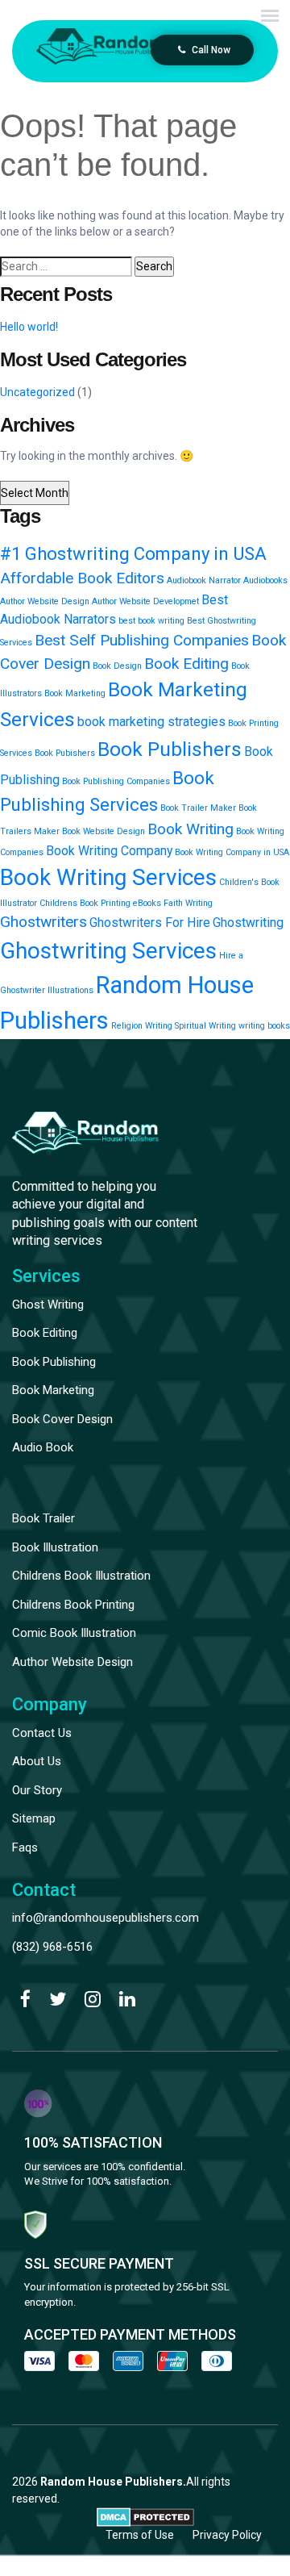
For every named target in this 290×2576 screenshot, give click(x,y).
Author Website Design (45, 601)
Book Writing (191, 829)
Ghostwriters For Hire (150, 923)
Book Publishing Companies (116, 781)
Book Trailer (43, 1518)
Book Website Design (104, 831)
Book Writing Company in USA (232, 852)
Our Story (37, 1790)
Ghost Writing (48, 1305)
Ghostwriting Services (108, 951)
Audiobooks (265, 580)
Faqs (25, 1847)
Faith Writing (188, 903)
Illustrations (70, 990)
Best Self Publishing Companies (142, 640)
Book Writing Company (109, 851)
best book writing (151, 621)
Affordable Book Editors (82, 578)
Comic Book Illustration (74, 1633)
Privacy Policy (227, 2535)
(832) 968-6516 (52, 1947)
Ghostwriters (43, 922)
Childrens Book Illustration (81, 1576)
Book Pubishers (65, 753)
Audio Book (43, 1447)
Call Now (210, 50)
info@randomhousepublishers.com (106, 1918)
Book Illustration (55, 1547)
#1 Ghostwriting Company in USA (133, 553)
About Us (37, 1761)
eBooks (147, 903)
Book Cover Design (62, 1419)
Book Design (117, 666)
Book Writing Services (108, 877)
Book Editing (186, 664)
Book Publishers (170, 749)
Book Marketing (75, 693)
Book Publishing (54, 1362)
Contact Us (42, 1733)
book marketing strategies (151, 722)
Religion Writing (142, 1026)
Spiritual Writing (205, 1026)
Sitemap (34, 1818)
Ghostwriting (248, 923)
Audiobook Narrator (204, 580)
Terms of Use (140, 2535)
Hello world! (29, 327)
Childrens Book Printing (85, 903)
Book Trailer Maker (198, 808)
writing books (264, 1026)
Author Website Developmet (145, 601)
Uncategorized (37, 392)
